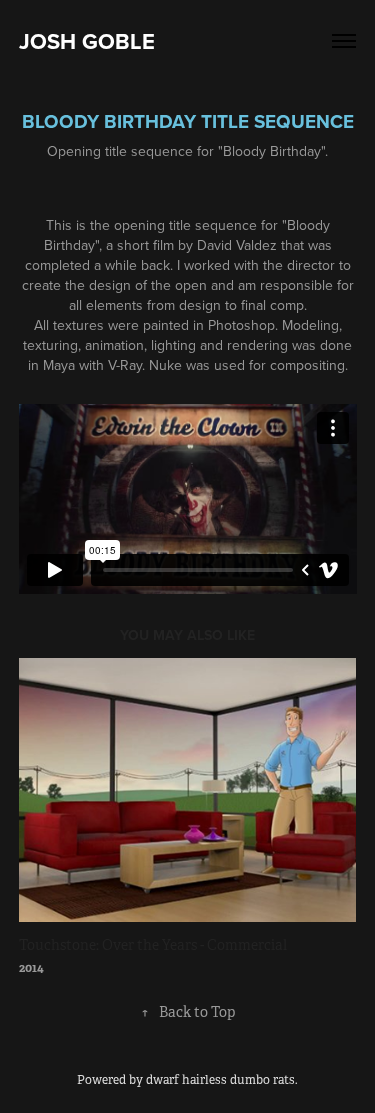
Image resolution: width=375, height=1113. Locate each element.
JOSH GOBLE (87, 41)
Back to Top (188, 1012)
